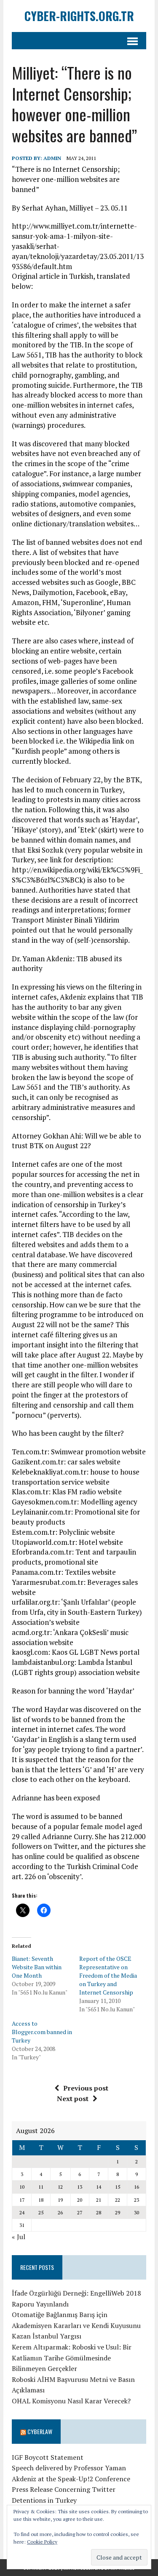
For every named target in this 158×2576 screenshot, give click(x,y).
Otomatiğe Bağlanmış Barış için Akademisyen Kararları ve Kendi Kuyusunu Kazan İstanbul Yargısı (76, 2325)
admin (52, 158)
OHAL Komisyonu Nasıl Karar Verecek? (71, 2401)
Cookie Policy (42, 2542)
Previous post (86, 2088)
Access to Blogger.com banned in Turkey (42, 2032)
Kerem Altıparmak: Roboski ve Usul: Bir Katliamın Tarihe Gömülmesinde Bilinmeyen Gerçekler (72, 2358)
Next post (73, 2099)
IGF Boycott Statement (48, 2457)
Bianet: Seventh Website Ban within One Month (37, 1967)
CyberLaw (40, 2431)
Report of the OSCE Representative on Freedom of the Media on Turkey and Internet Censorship (108, 1975)
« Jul (19, 2237)
